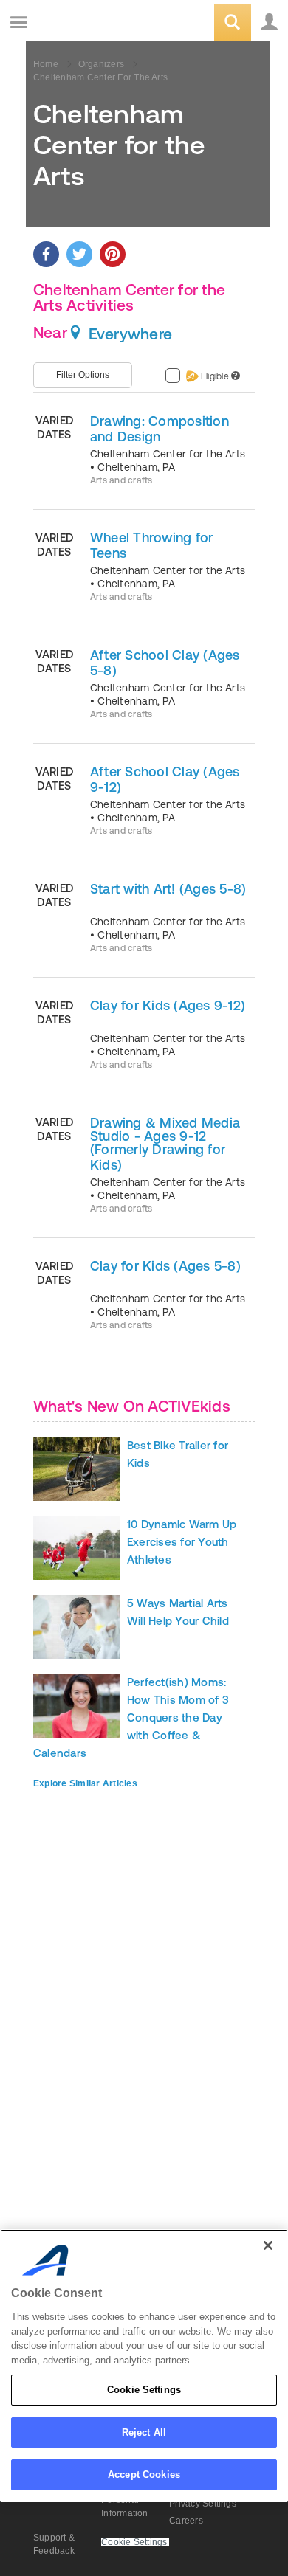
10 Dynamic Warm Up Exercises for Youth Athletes (182, 1542)
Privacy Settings (203, 2504)
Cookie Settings (144, 2390)
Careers (186, 2521)
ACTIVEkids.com (86, 23)
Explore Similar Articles (85, 1783)
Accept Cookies (144, 2475)
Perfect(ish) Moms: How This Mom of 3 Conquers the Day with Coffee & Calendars (131, 1717)
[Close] (268, 2245)
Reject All (144, 2432)
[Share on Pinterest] (113, 254)
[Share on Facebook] (46, 254)
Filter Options (83, 375)
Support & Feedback (54, 2544)
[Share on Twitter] (79, 254)
